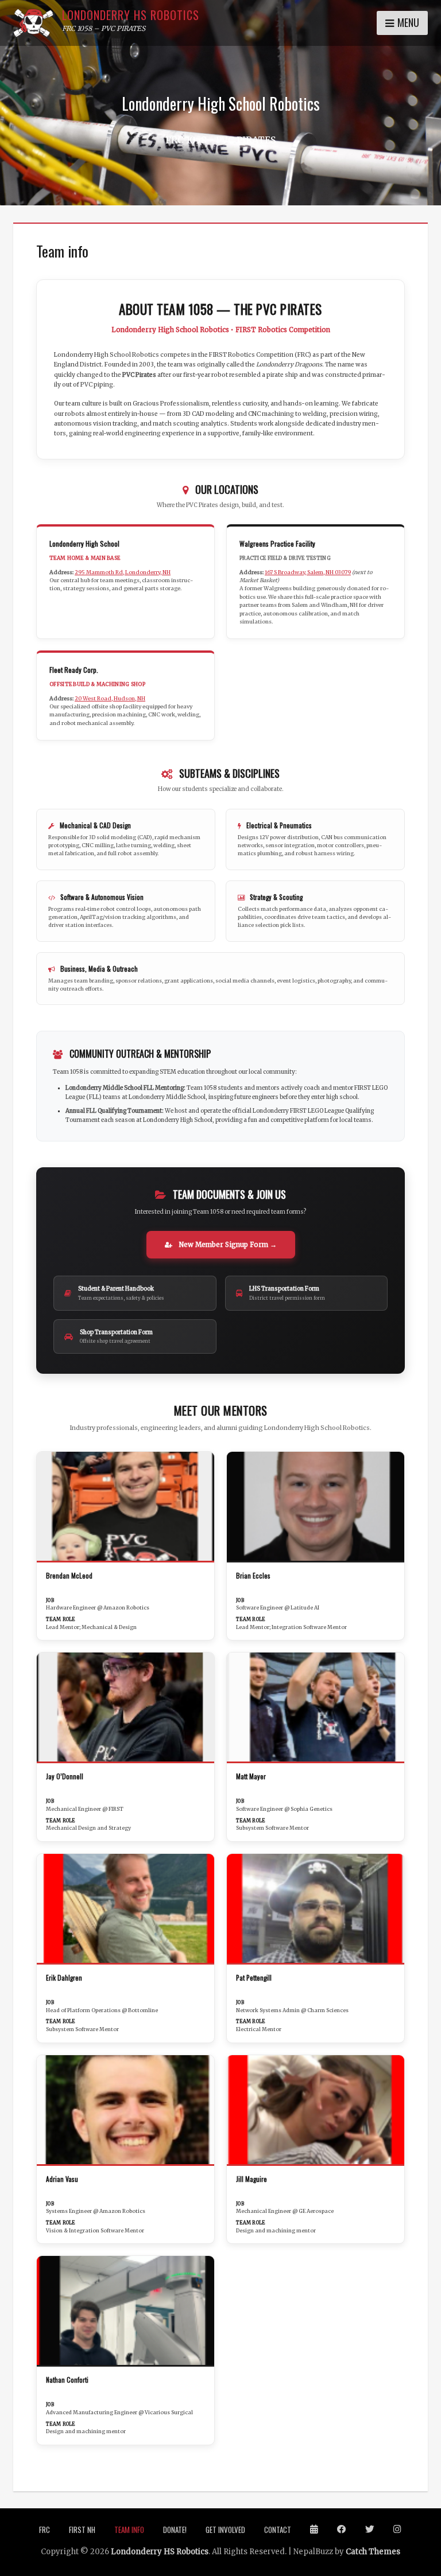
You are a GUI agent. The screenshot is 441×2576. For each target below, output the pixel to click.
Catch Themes (373, 2552)
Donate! (175, 2530)
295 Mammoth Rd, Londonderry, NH (123, 572)
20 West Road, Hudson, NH (110, 699)
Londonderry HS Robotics (131, 15)
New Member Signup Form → (227, 1245)
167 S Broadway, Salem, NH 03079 (308, 572)
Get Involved (225, 2530)
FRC (45, 2530)
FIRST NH (82, 2530)
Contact (278, 2530)
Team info (129, 2530)
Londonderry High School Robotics (221, 104)
